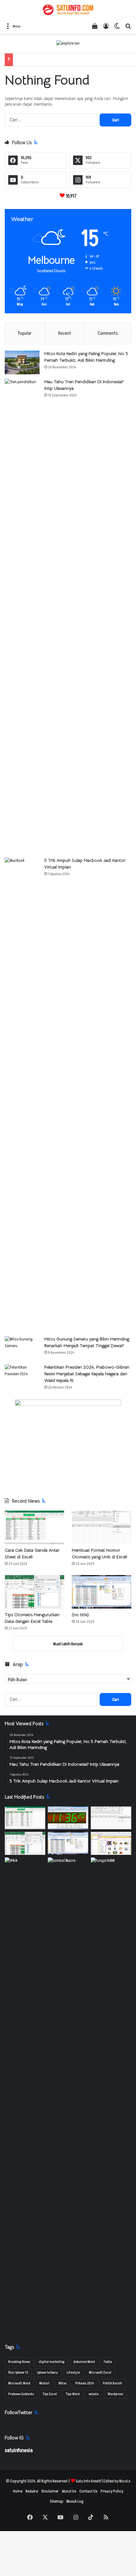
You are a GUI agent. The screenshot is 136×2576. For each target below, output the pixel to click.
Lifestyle (73, 2373)
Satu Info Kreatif (88, 2481)
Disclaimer (50, 2491)
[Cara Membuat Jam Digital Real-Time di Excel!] (68, 1818)
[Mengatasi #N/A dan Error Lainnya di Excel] (25, 2095)
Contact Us (88, 2491)
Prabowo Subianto (21, 2394)
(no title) (80, 1615)
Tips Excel (50, 2394)
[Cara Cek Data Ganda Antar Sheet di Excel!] (34, 1527)
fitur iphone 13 (18, 2373)
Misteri (44, 2383)
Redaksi (32, 2491)
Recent (65, 333)
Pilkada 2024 (85, 2383)
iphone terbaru (47, 2373)
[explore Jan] (68, 43)
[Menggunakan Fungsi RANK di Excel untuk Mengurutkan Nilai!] (111, 1869)
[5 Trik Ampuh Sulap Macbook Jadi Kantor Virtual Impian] (22, 1095)
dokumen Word (84, 2362)
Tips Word (73, 2394)
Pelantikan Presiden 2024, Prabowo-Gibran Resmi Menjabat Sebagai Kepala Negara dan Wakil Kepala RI (87, 1374)
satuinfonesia (19, 2450)
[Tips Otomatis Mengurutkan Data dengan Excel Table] (34, 1592)
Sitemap (56, 2501)
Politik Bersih (112, 2383)
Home (18, 2491)
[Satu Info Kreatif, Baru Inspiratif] (68, 10)
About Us (69, 2491)
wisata (94, 2394)
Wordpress (115, 2394)
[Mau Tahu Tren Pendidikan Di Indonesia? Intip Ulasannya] (22, 616)
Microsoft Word (19, 2383)
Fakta (108, 2362)
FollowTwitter (19, 2412)
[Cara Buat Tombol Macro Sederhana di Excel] (68, 1869)
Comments (108, 333)
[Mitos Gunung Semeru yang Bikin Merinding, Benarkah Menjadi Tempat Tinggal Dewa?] (22, 1348)
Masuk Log (75, 2501)
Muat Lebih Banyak (68, 1644)
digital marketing (52, 2362)
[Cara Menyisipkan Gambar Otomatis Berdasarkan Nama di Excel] (111, 1843)
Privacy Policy (112, 2491)
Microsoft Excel (100, 2373)
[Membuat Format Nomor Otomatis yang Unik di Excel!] (102, 1527)
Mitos (62, 2383)
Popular (25, 333)
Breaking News (19, 2362)
